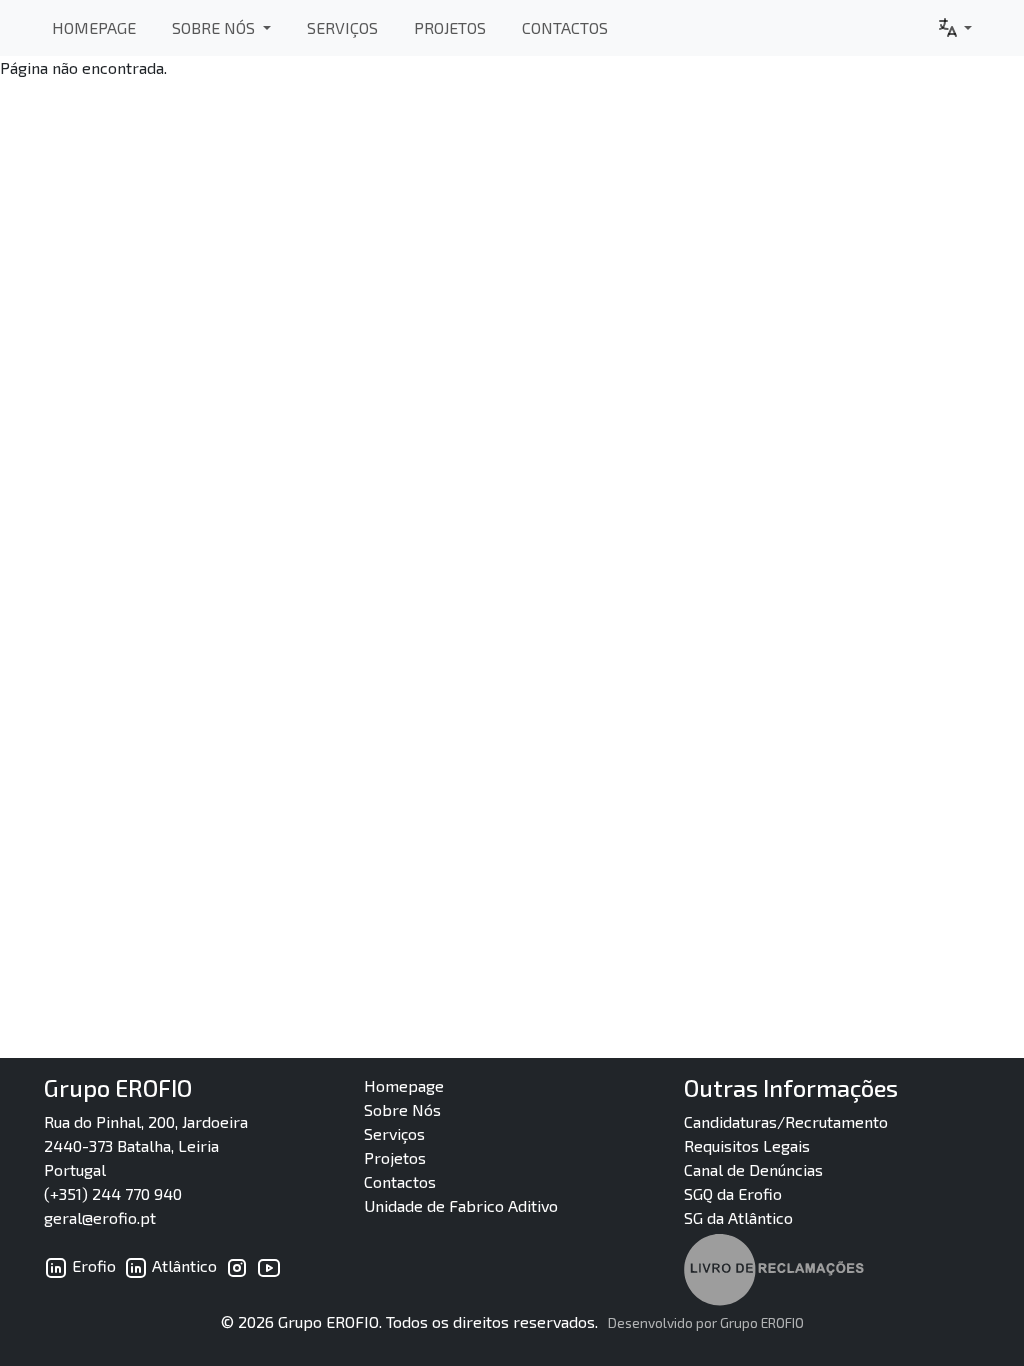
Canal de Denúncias (753, 1169)
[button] (954, 28)
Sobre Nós (402, 1109)
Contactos (565, 27)
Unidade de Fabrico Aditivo (461, 1205)
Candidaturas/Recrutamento (786, 1121)
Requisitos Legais (747, 1145)
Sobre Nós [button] (215, 27)
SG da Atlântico (738, 1217)
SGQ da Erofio (733, 1193)
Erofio (92, 1265)
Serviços (342, 27)
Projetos (450, 27)
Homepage (94, 27)
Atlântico (182, 1265)
